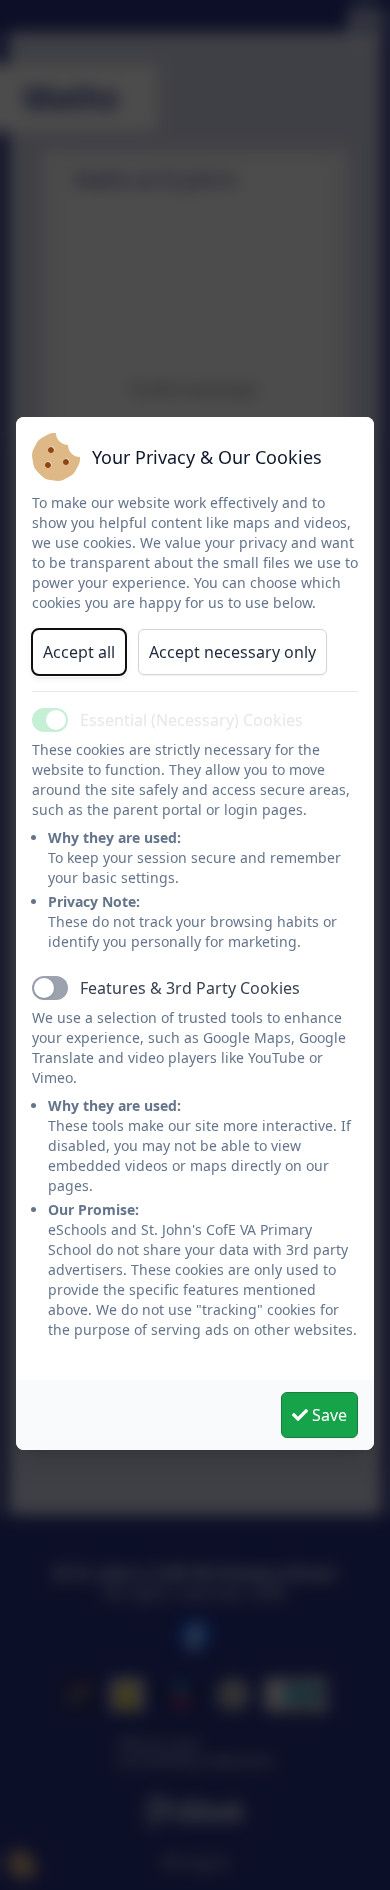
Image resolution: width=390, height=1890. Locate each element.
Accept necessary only (232, 652)
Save (327, 1415)
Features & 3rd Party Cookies (190, 988)
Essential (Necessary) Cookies (191, 720)
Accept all (79, 652)
